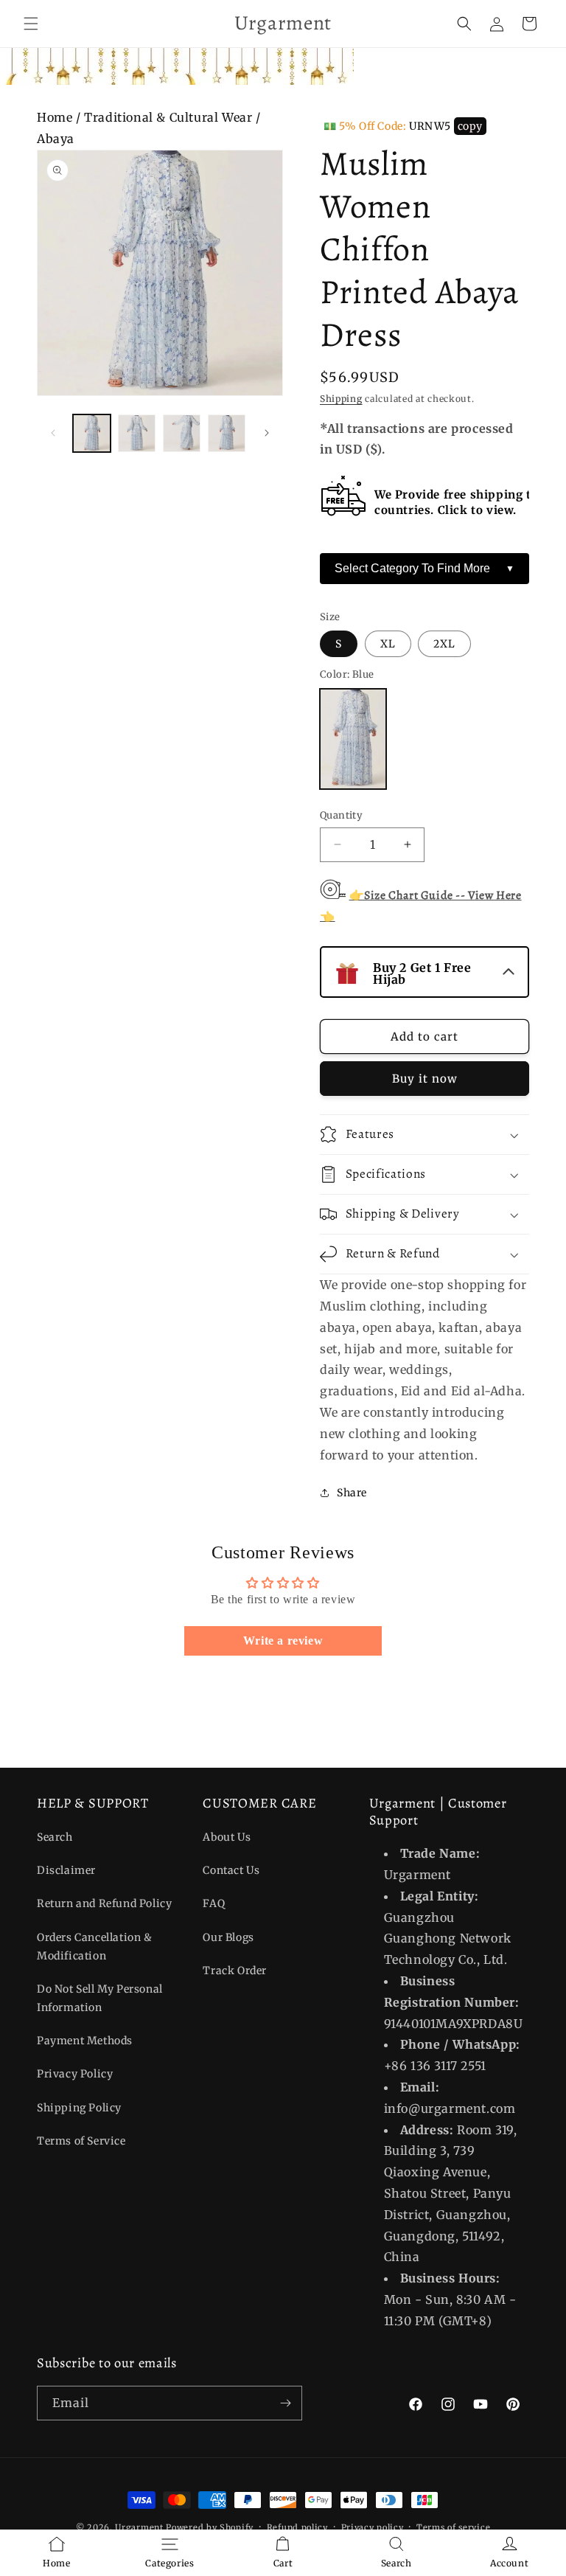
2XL (444, 644)
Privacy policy (373, 2527)
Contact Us (231, 1870)
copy (470, 126)
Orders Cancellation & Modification (95, 1947)
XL (388, 644)
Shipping (341, 399)
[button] (31, 24)
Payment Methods (85, 2041)
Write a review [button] (283, 1641)
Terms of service (453, 2527)
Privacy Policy (75, 2074)
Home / (60, 117)
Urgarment (139, 2527)
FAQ (214, 1903)
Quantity (341, 815)
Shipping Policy (79, 2108)
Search (55, 1837)
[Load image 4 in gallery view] (227, 433)
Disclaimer (66, 1870)
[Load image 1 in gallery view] (92, 433)
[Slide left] (53, 433)
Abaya (56, 139)
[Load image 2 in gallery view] (137, 433)
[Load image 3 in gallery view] (182, 433)
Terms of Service (81, 2141)
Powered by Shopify (210, 2527)
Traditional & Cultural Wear (168, 117)
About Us (227, 1837)
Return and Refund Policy (104, 1903)
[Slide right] (267, 433)
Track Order (235, 1971)
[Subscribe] (285, 2403)
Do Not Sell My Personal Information (100, 1998)
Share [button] (352, 1493)
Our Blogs (228, 1937)
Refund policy (297, 2527)
